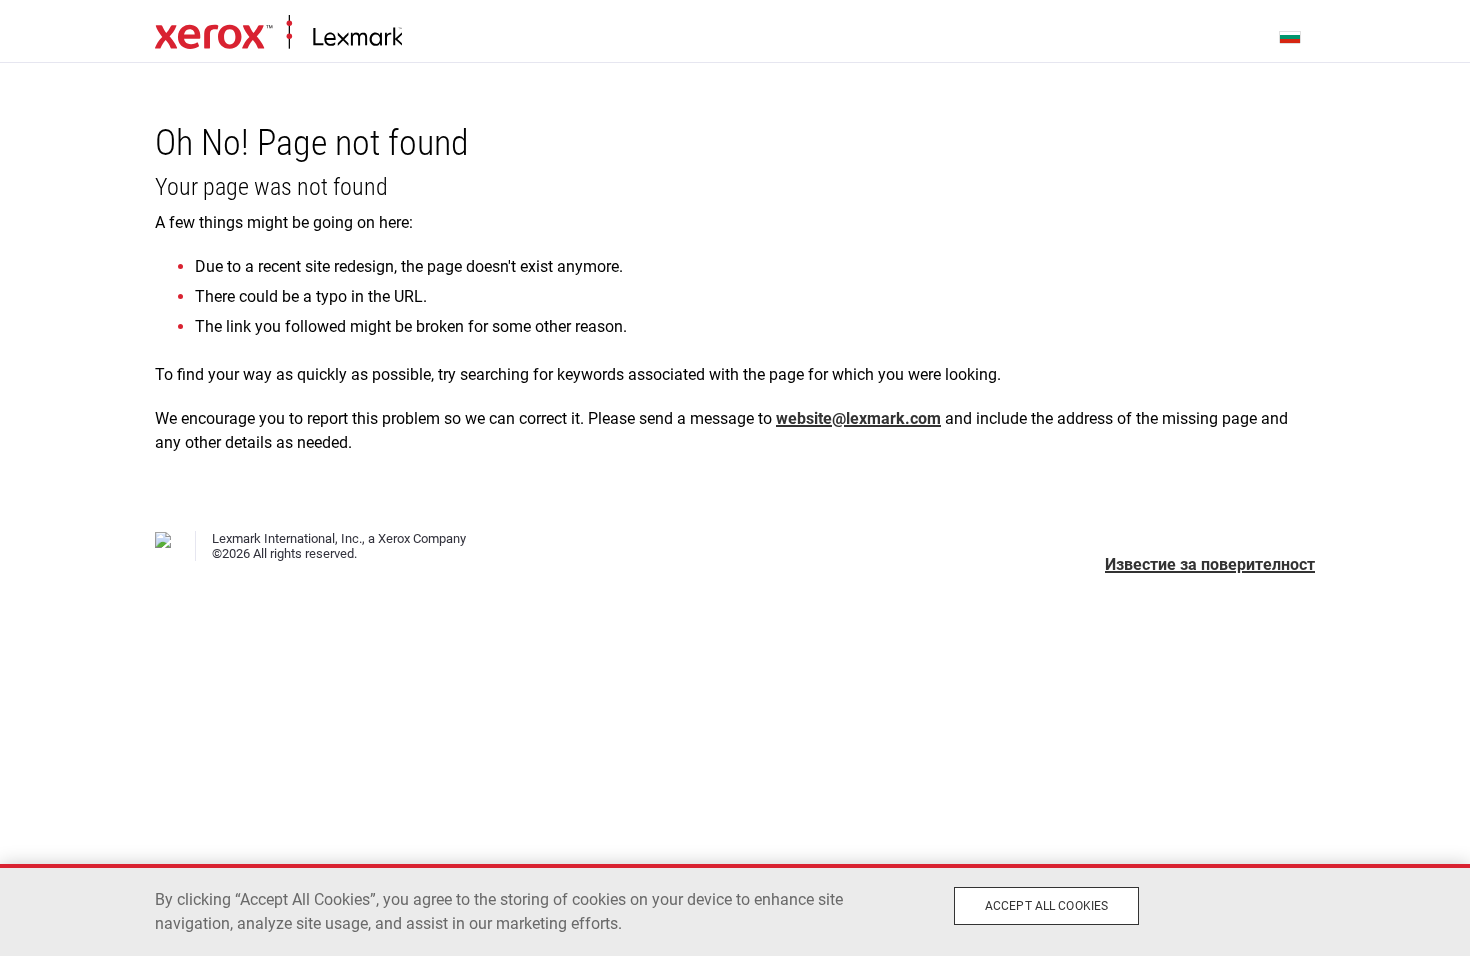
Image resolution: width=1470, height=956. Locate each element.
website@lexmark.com (858, 418)
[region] (735, 910)
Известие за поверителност (1210, 564)
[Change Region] (1291, 36)
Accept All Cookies (1046, 906)
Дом (278, 33)
